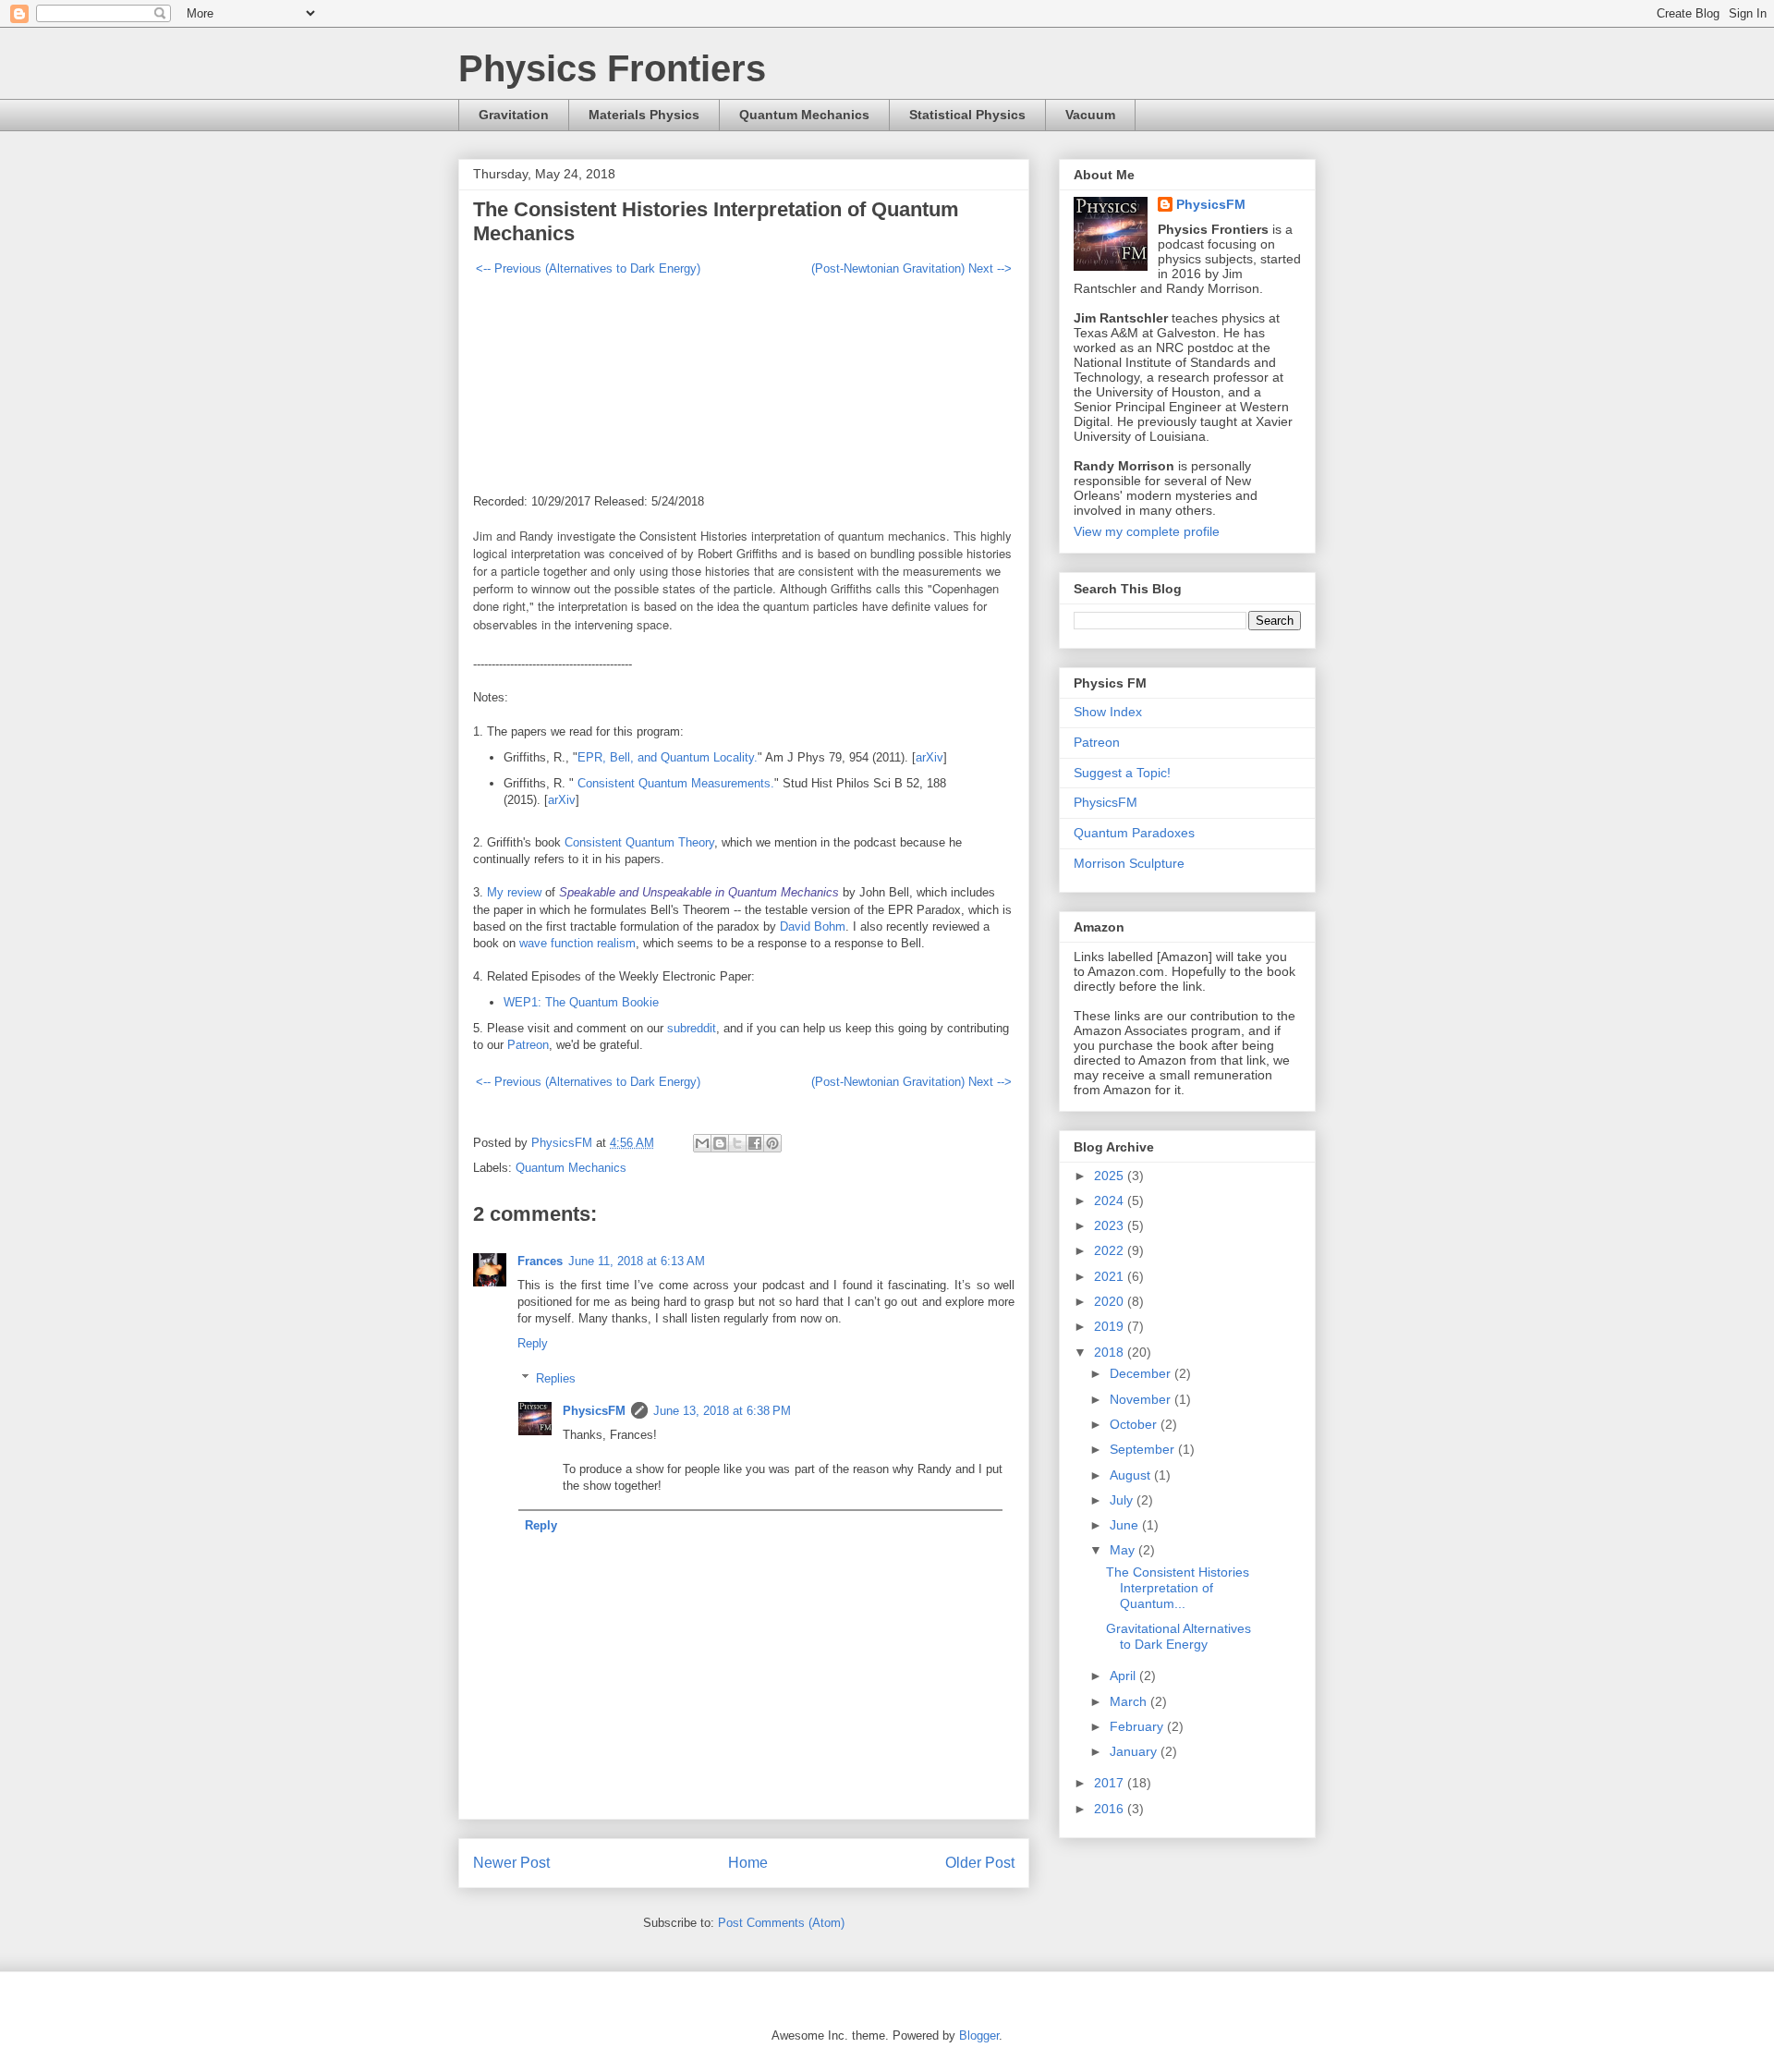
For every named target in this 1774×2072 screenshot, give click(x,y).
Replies (556, 1378)
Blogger (979, 2035)
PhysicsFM (594, 1411)
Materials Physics (644, 115)
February (1138, 1726)
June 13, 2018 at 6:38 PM (722, 1411)
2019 (1111, 1326)
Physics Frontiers (612, 68)
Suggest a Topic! (1122, 773)
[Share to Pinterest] (772, 1143)
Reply (533, 1343)
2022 (1111, 1250)
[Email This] (702, 1143)
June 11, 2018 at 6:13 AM (637, 1261)
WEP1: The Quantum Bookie (581, 1002)
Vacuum (1090, 115)
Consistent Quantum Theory (639, 842)
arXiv (930, 757)
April (1124, 1676)
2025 (1111, 1176)
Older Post (980, 1863)
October (1135, 1424)
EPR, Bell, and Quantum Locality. (668, 757)
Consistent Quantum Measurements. (674, 783)
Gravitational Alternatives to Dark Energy (1179, 1636)
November (1142, 1399)
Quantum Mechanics (804, 115)
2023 (1111, 1225)
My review (514, 892)
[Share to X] (737, 1143)
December (1142, 1373)
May (1124, 1550)
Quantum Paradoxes (1134, 833)
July (1123, 1500)
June (1126, 1525)
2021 (1111, 1276)
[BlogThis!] (720, 1143)
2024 (1111, 1201)
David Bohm (813, 926)
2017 (1111, 1783)
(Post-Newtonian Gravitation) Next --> (911, 268)
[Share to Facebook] (755, 1143)
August (1132, 1475)
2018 (1111, 1352)
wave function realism (577, 943)
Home (748, 1863)
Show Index (1108, 712)
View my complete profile (1147, 531)
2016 (1111, 1809)
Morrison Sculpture (1129, 863)
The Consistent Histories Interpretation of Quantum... (1178, 1588)
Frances (540, 1261)
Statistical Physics (967, 115)
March (1130, 1701)
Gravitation (514, 115)
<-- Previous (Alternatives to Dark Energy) (588, 268)
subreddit (692, 1028)
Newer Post (511, 1863)
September (1144, 1449)
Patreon (528, 1045)
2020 (1111, 1301)
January (1135, 1751)
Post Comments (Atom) (781, 1923)
